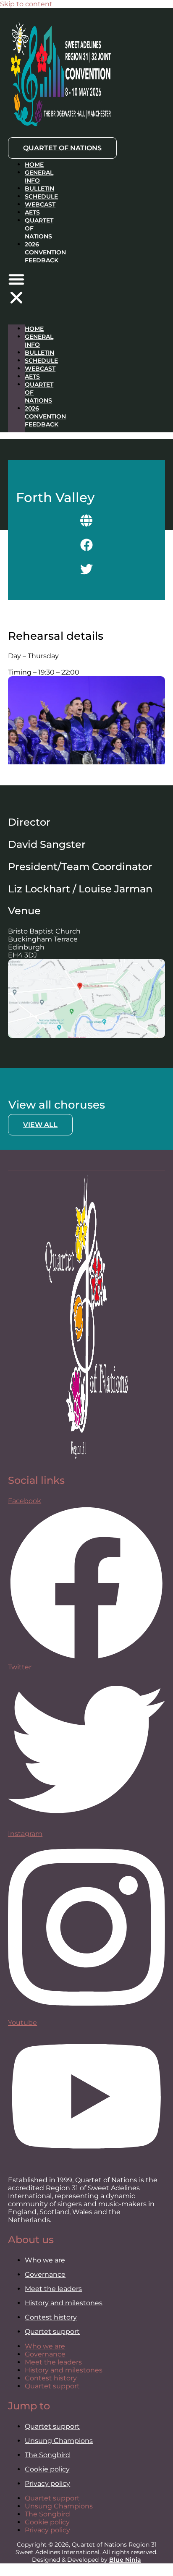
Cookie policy (47, 2469)
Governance (45, 2274)
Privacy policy (47, 2483)
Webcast (40, 204)
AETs (32, 212)
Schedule (41, 196)
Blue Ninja (125, 2560)
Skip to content (26, 4)
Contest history (51, 2317)
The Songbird (47, 2455)
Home (34, 165)
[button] (16, 289)
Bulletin (39, 188)
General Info (39, 177)
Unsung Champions (59, 2441)
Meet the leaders (53, 2289)
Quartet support (52, 2331)
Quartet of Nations (39, 392)
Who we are (45, 2260)
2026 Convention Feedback (45, 252)
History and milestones (64, 2303)
